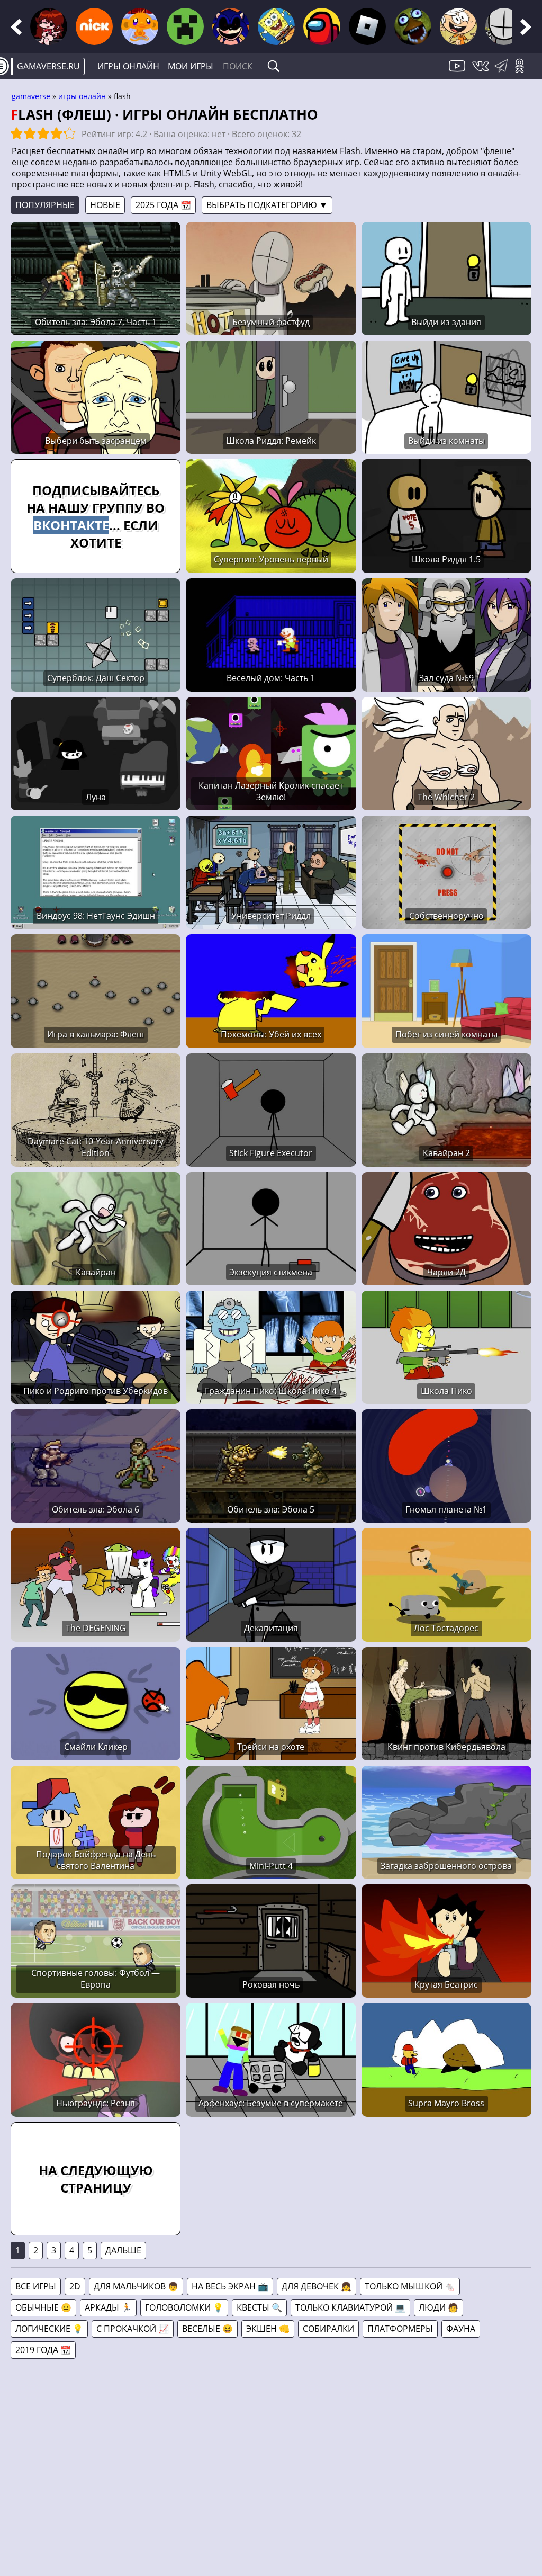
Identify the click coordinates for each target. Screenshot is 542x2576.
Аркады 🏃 (108, 2307)
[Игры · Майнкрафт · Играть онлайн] (185, 26)
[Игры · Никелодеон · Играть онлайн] (94, 26)
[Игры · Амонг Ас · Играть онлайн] (322, 26)
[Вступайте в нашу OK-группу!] (523, 72)
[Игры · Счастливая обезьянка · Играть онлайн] (140, 26)
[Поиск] (274, 66)
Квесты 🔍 (259, 2307)
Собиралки (328, 2329)
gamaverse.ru (48, 66)
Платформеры (400, 2329)
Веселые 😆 (207, 2329)
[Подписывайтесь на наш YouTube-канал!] (458, 72)
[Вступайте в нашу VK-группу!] (482, 72)
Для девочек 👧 (317, 2286)
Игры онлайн (128, 66)
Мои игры (191, 66)
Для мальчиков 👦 (136, 2286)
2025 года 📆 (163, 205)
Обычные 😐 (43, 2307)
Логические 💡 (49, 2329)
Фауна (461, 2329)
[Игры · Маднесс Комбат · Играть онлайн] (504, 26)
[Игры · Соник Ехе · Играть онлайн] (231, 26)
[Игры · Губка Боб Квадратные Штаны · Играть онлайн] (276, 26)
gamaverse (31, 96)
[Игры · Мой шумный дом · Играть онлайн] (458, 26)
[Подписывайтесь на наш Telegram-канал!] (504, 72)
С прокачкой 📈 (133, 2329)
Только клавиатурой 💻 (350, 2307)
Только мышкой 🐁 (410, 2286)
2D (75, 2286)
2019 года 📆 (43, 2350)
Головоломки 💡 (184, 2307)
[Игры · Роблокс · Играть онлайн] (367, 26)
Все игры (36, 2286)
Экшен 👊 (268, 2329)
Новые (105, 205)
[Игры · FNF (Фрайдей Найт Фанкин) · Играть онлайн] (49, 26)
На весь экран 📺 (230, 2286)
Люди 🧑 (439, 2307)
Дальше (123, 2250)
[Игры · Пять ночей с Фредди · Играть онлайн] (413, 26)
